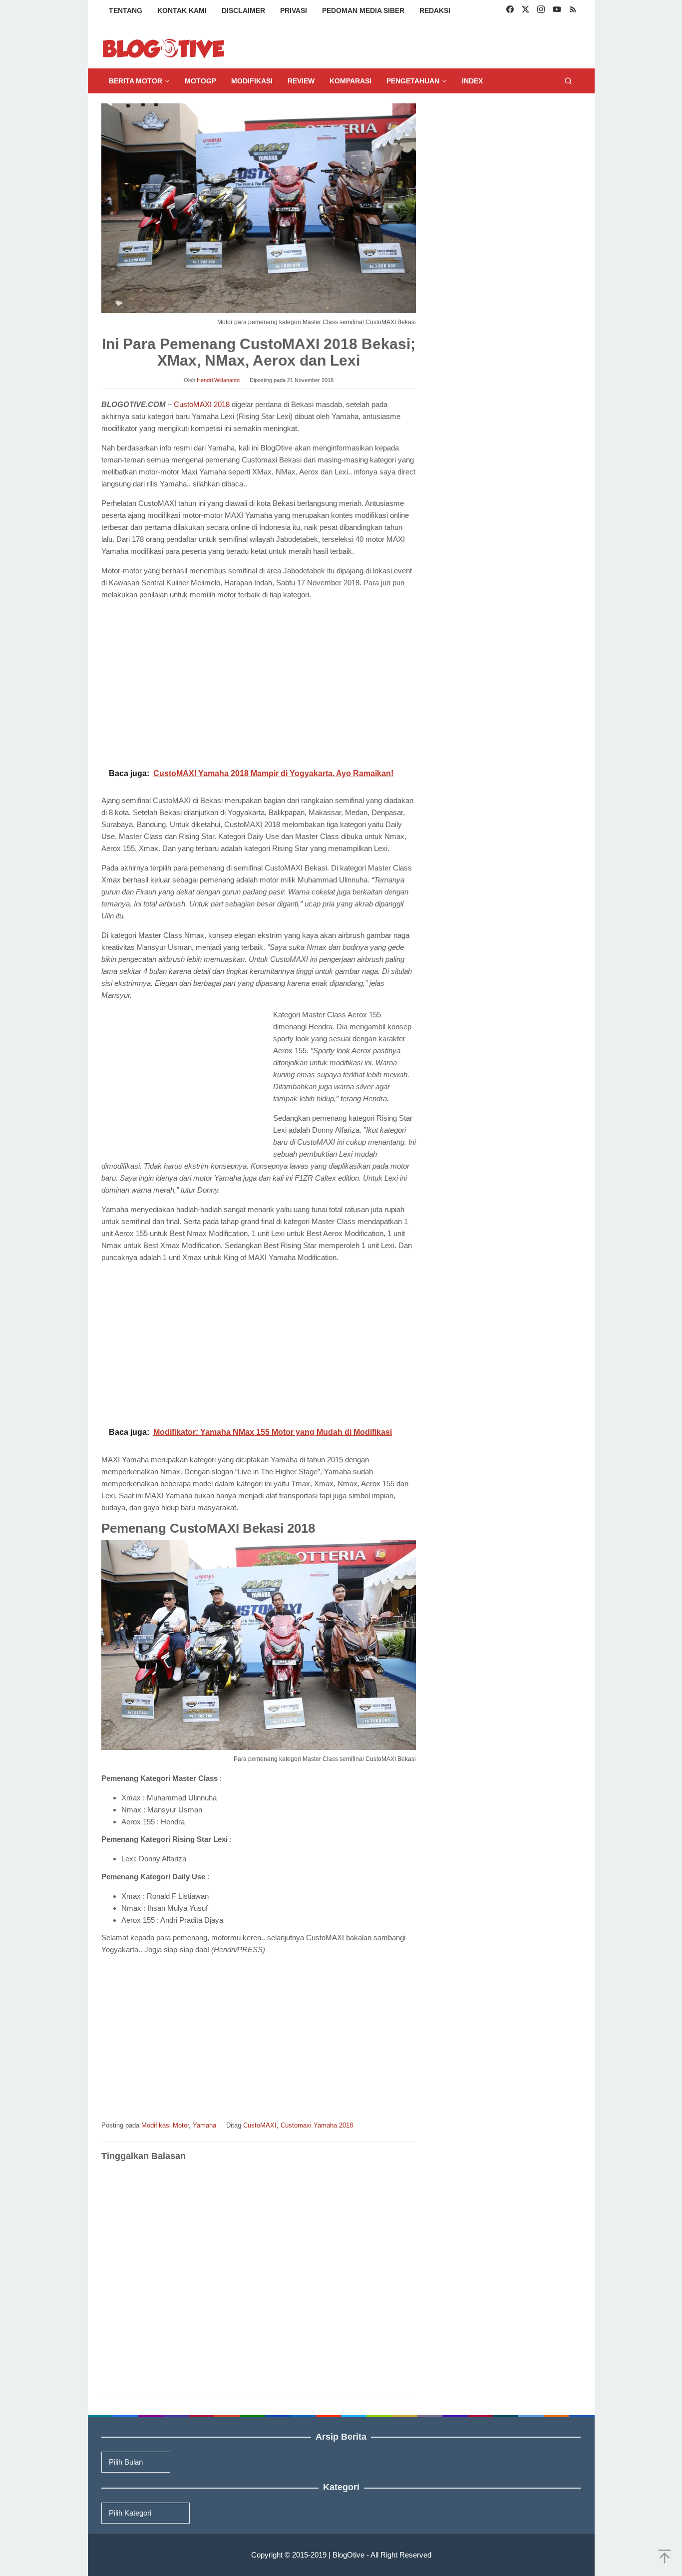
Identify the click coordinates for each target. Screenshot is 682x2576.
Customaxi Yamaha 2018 (317, 2125)
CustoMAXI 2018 (202, 404)
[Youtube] (557, 10)
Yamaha (204, 2125)
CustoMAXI (260, 2125)
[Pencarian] (568, 81)
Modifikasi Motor (165, 2125)
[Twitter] (525, 10)
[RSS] (573, 10)
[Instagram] (541, 10)
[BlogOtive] (164, 48)
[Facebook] (510, 10)
